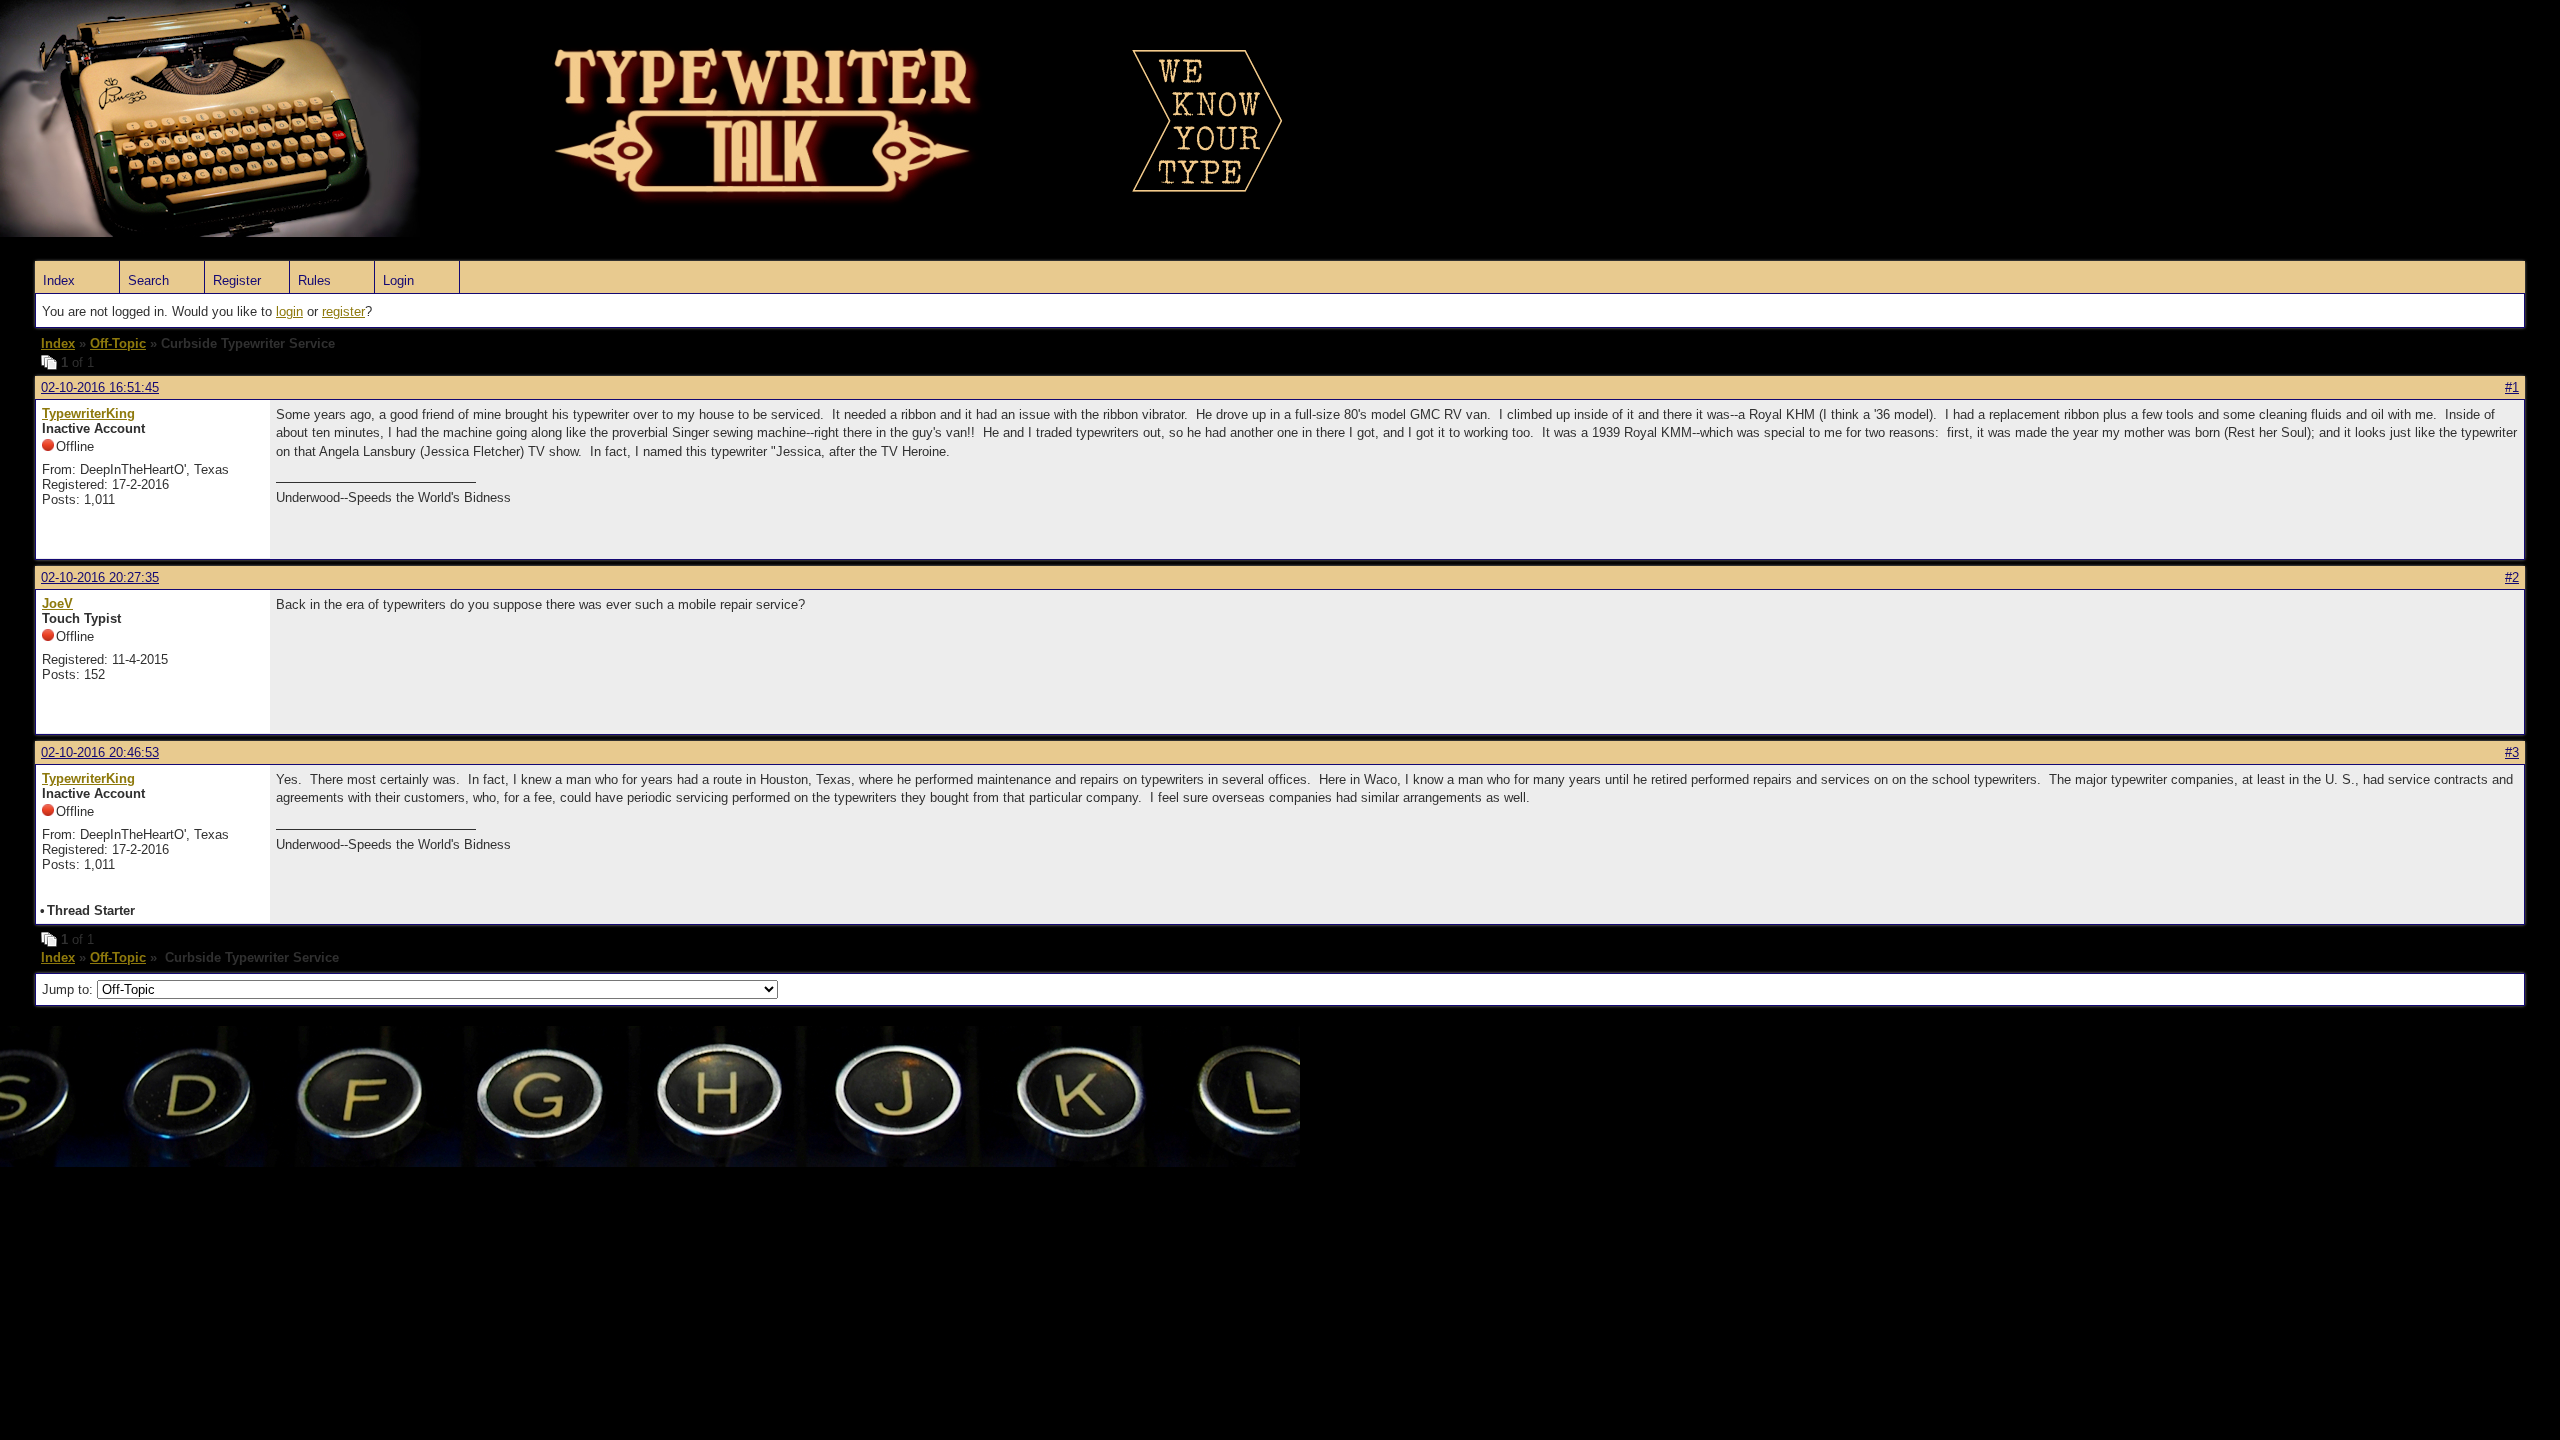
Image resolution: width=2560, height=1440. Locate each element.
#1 (2512, 387)
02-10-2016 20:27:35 (100, 577)
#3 (2512, 752)
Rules (314, 280)
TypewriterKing (88, 413)
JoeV (57, 603)
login (289, 311)
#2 (2512, 577)
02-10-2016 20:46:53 (100, 752)
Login (398, 280)
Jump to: (69, 989)
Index (59, 280)
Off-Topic (118, 343)
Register (237, 280)
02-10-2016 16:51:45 (100, 387)
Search (148, 280)
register (343, 311)
